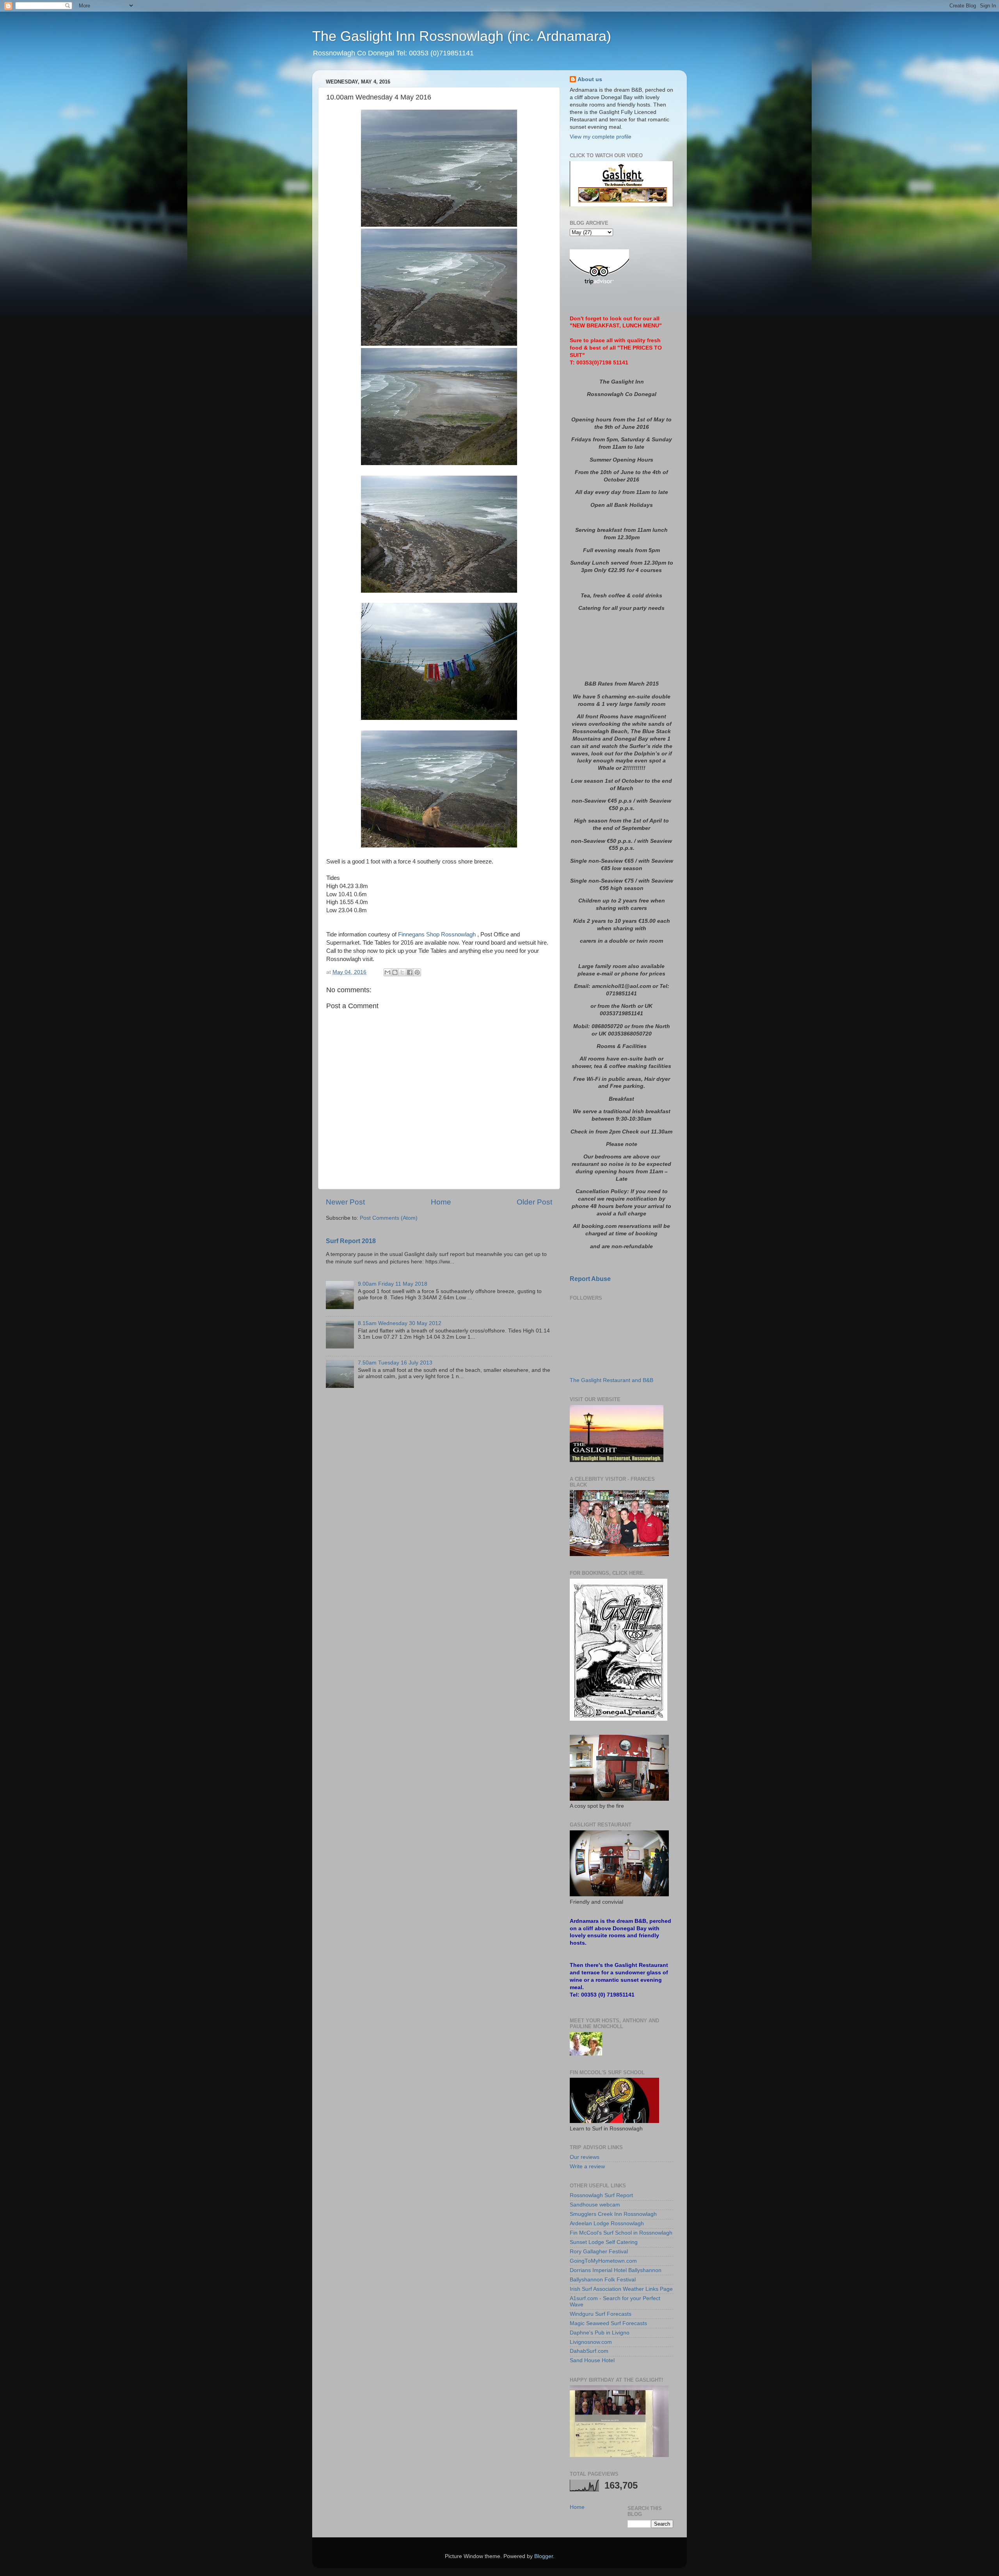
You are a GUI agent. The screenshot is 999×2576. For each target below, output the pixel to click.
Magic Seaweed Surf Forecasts (608, 2323)
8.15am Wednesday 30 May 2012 (400, 1323)
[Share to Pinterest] (417, 972)
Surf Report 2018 (351, 1241)
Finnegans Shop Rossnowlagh (437, 934)
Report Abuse (590, 1279)
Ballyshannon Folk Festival (603, 2280)
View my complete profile (601, 137)
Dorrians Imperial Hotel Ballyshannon (616, 2270)
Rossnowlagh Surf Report (601, 2195)
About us (590, 79)
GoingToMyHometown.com (603, 2261)
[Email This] (388, 972)
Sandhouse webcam (595, 2205)
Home (441, 1202)
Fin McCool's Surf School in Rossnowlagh (621, 2233)
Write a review (587, 2167)
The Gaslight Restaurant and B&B (611, 1380)
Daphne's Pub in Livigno (600, 2333)
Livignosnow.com (591, 2342)
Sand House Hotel (592, 2360)
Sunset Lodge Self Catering (604, 2242)
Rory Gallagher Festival (599, 2252)
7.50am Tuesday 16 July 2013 (395, 1363)
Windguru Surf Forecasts (601, 2314)
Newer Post (345, 1202)
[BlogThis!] (395, 972)
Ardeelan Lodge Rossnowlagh (607, 2223)
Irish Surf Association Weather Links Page (621, 2289)
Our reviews (585, 2157)
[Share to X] (402, 972)
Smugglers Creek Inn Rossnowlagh (613, 2214)
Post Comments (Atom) (389, 1218)
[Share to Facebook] (410, 972)
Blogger (544, 2556)
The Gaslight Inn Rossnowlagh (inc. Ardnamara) (462, 36)
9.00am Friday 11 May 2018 (393, 1284)
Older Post (534, 1202)
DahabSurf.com (589, 2351)
